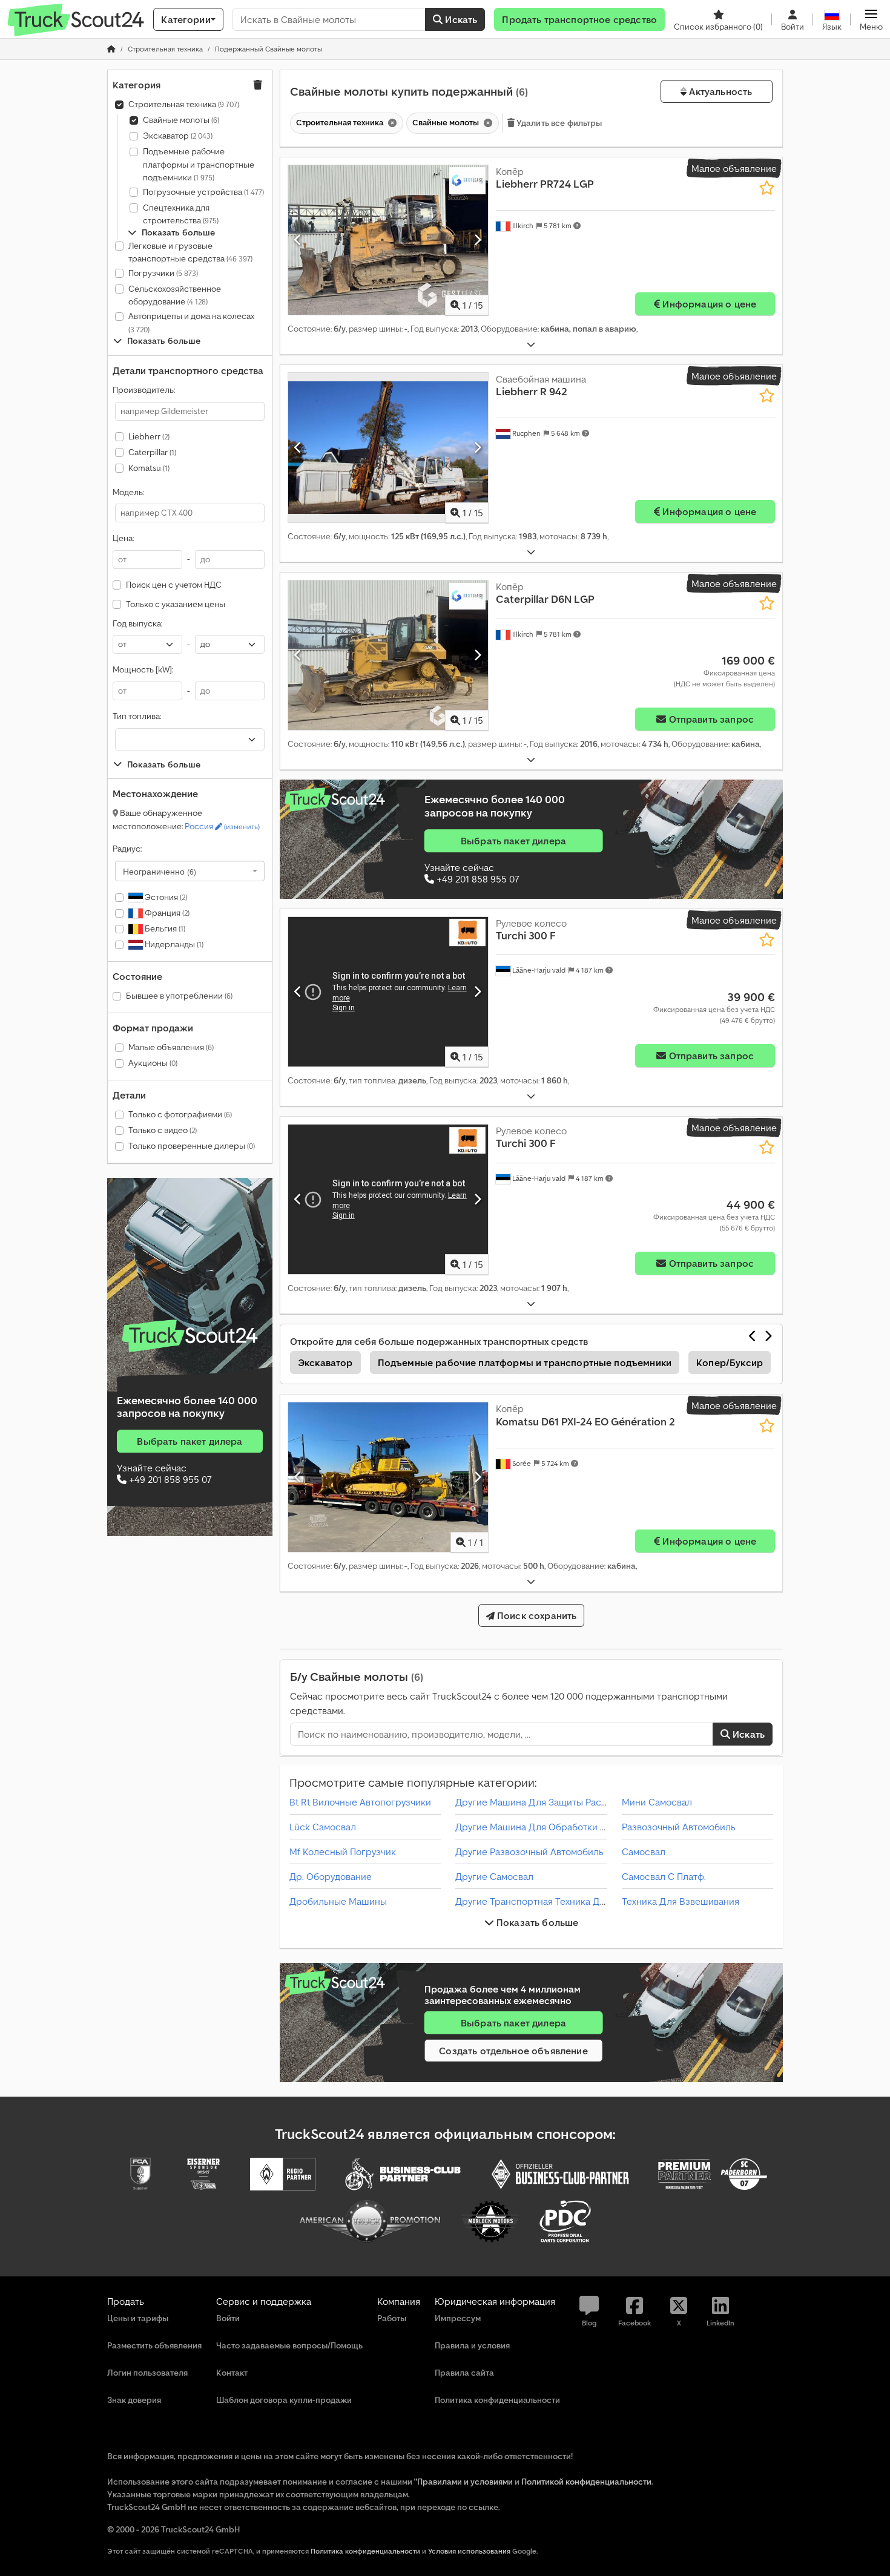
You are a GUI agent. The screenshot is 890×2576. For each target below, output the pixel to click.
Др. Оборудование (331, 1876)
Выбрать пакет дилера (190, 1441)
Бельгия (164, 928)
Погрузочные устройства (203, 192)
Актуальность (719, 91)
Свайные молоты (181, 120)
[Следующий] (477, 240)
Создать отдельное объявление (513, 2051)
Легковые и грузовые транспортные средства (190, 252)
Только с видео (163, 1130)
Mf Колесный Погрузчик (343, 1851)
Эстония (165, 897)
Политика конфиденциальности (365, 2551)
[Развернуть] (531, 345)
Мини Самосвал (657, 1802)
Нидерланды (173, 944)
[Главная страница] (111, 49)
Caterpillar (152, 452)
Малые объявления (171, 1047)
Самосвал (644, 1851)
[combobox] (190, 871)
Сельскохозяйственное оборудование (175, 295)
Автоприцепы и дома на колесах (191, 322)
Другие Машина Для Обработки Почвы (542, 1827)
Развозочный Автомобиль (679, 1827)
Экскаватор (178, 136)
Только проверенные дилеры (192, 1146)
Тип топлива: (137, 716)
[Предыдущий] (298, 240)
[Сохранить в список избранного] (767, 188)
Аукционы (153, 1063)
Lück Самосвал (323, 1827)
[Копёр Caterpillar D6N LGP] (388, 655)
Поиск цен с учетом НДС (174, 585)
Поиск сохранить (536, 1615)
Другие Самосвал (494, 1876)
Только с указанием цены (176, 604)
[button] (871, 19)
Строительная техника (184, 104)
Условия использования (469, 2551)
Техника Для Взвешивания (681, 1901)
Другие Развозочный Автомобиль (529, 1851)
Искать (460, 19)
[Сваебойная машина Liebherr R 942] (388, 448)
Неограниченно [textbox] (160, 871)
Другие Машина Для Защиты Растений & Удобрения (571, 1802)
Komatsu (149, 468)
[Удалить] (391, 123)
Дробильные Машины (338, 1901)
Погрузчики (163, 273)
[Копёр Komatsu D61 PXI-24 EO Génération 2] (388, 1477)
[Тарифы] (190, 1336)
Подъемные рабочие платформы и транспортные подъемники (199, 164)
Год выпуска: (137, 623)
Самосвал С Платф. (664, 1876)
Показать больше (536, 1922)
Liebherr (149, 436)
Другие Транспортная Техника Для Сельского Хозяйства (582, 1901)
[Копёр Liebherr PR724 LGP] (388, 240)
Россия (222, 826)
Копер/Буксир (730, 1362)
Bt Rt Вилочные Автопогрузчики (360, 1802)
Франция (166, 913)
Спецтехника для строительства (181, 214)
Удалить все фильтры (559, 123)
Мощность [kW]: (143, 669)
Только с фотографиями (180, 1114)
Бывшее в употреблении (179, 996)
